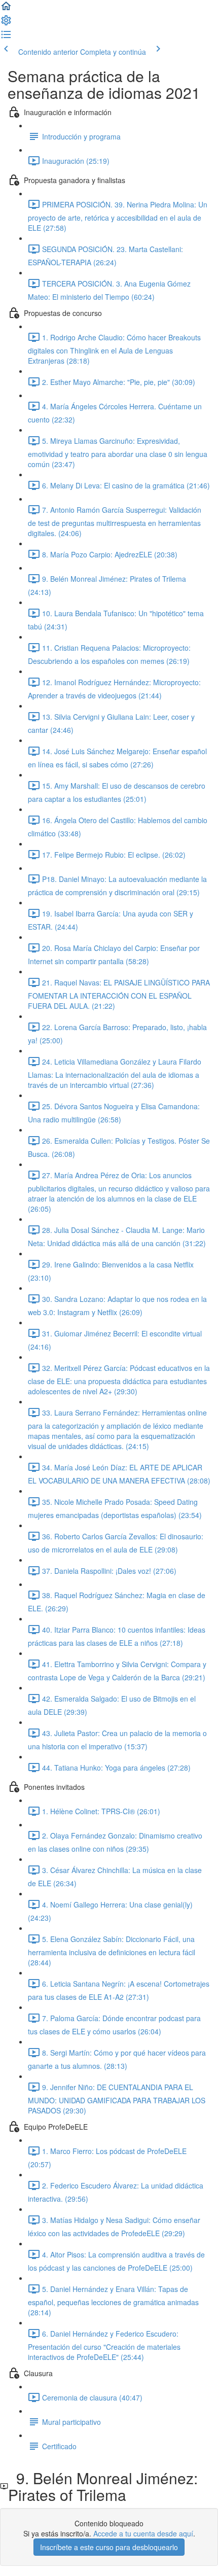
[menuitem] (6, 23)
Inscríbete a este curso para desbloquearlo (109, 2547)
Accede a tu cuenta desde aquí (143, 2533)
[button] (6, 9)
